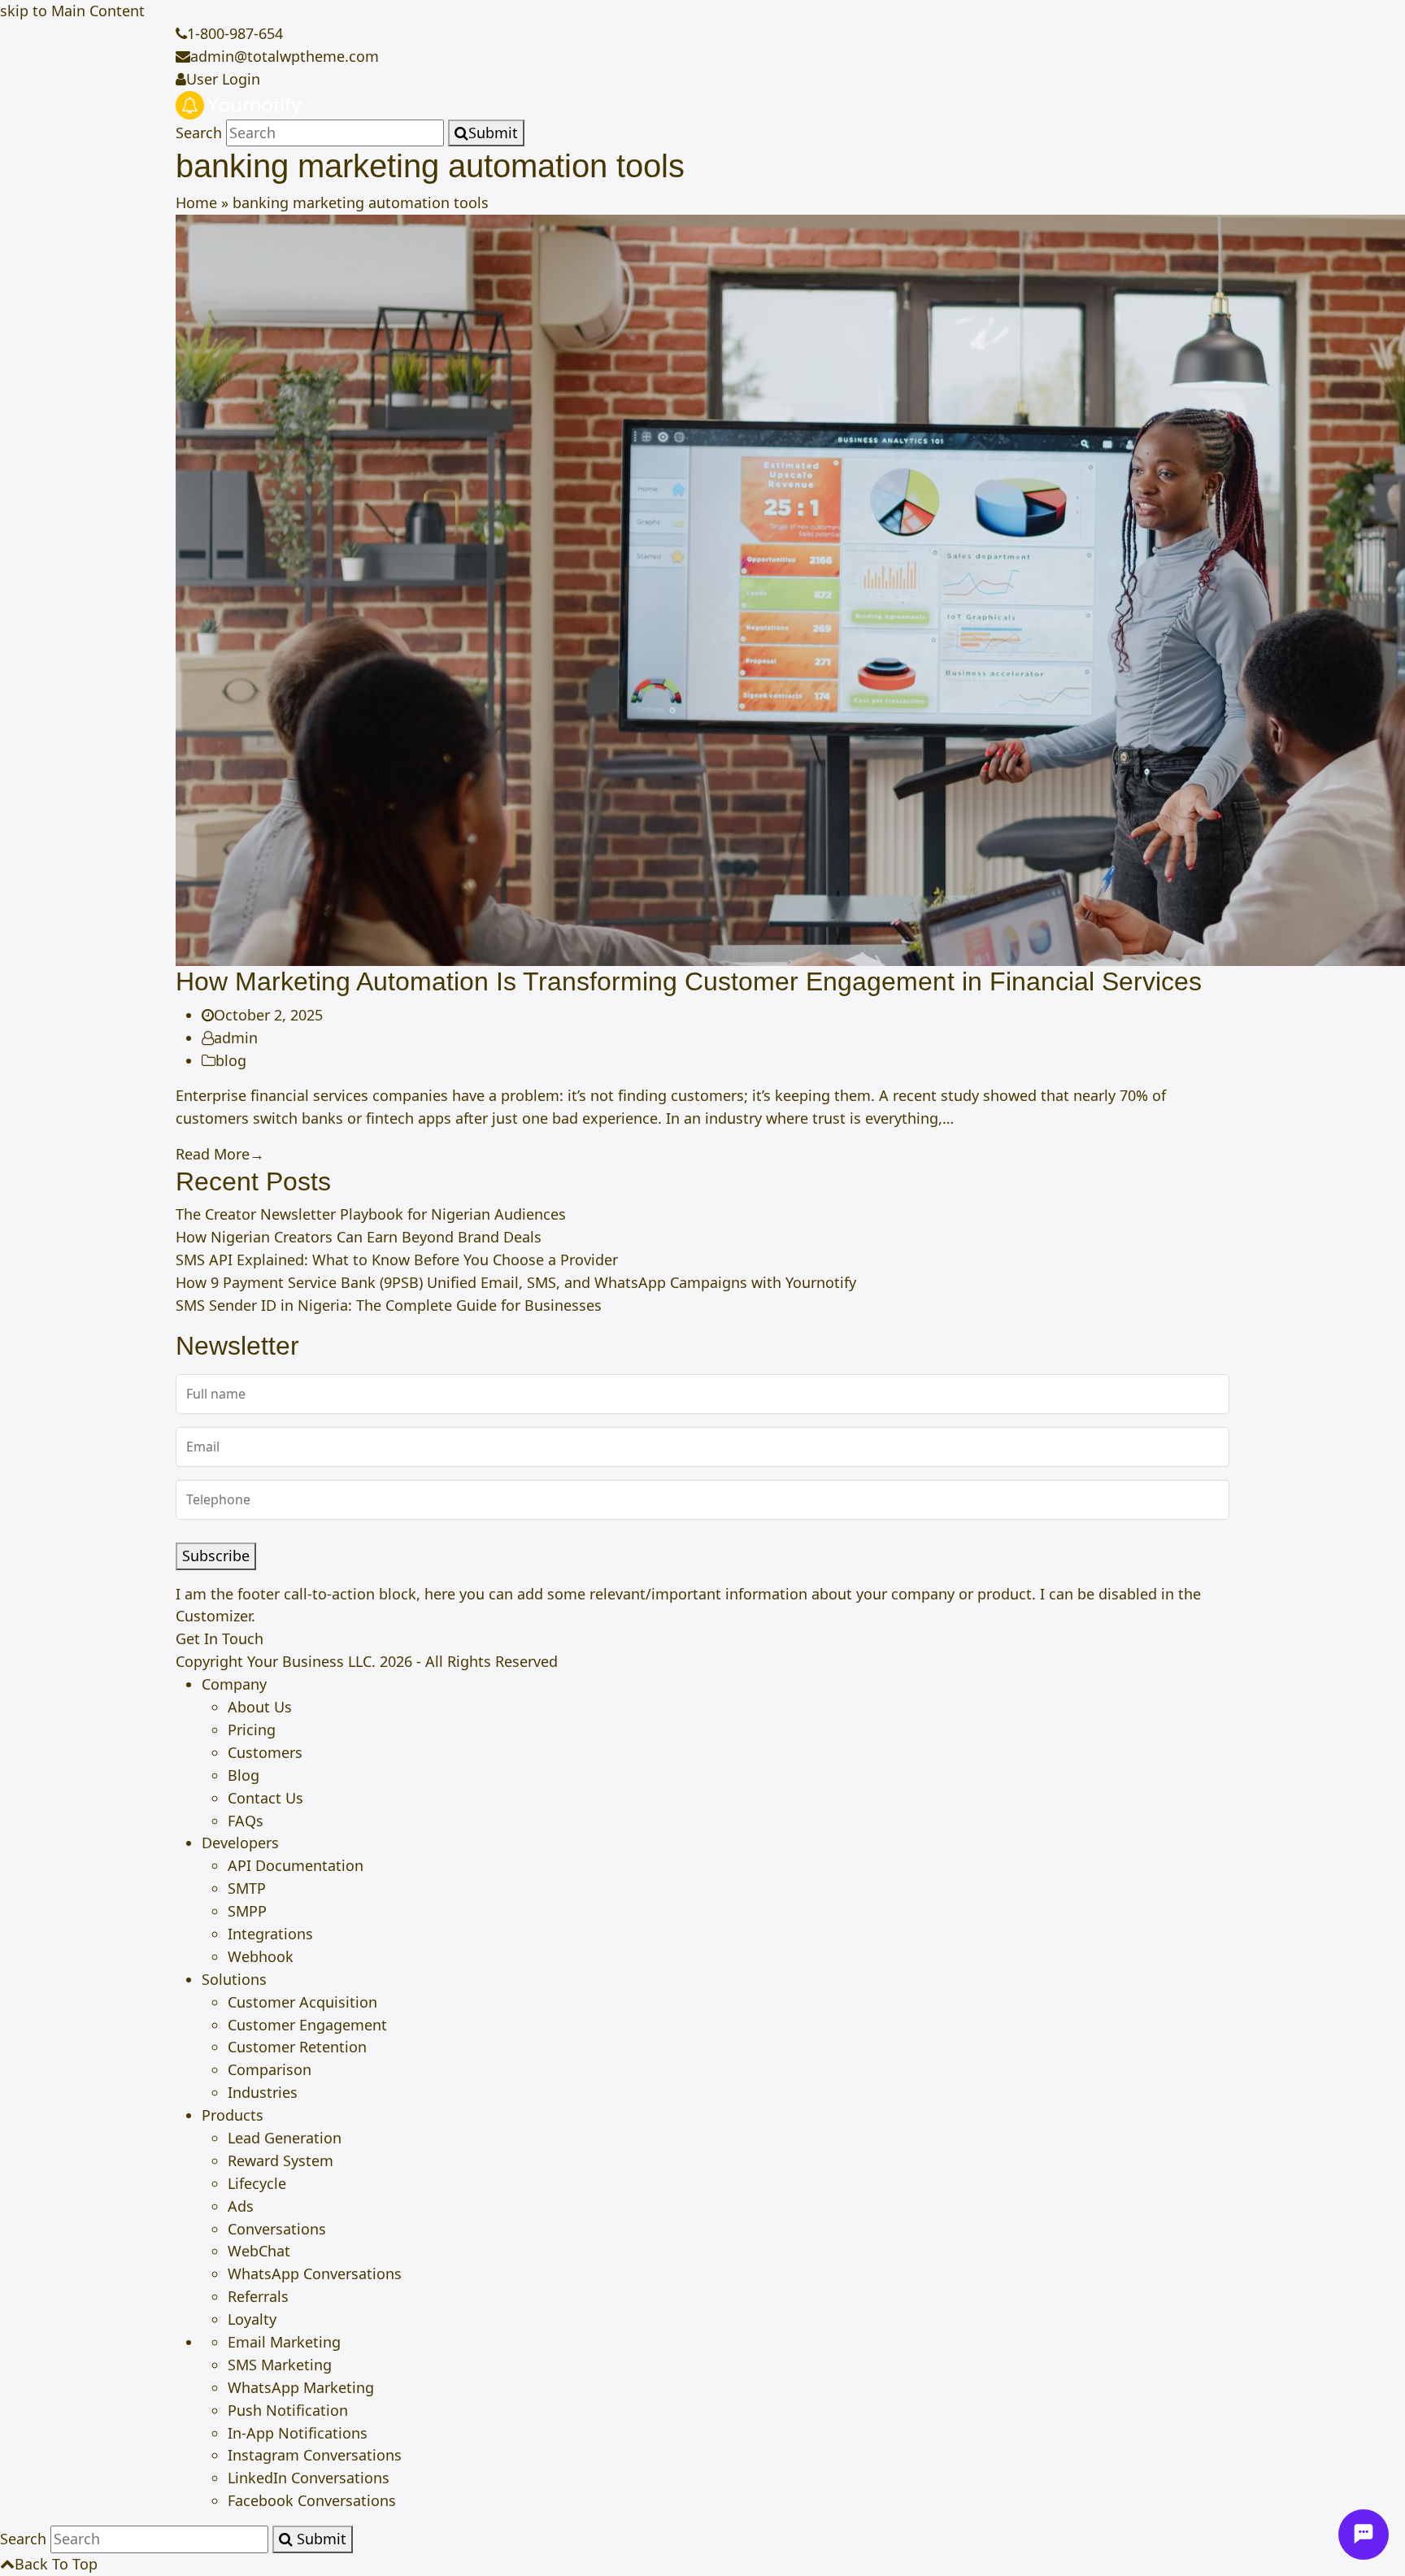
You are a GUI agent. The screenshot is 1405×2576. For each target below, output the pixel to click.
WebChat (259, 2251)
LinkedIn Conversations (309, 2478)
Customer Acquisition (302, 2002)
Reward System (281, 2160)
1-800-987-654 (235, 33)
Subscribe (216, 1556)
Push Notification (288, 2410)
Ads (241, 2206)
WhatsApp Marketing (301, 2387)
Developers (240, 1843)
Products (233, 2115)
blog (231, 1060)
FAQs (246, 1821)
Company (234, 1684)
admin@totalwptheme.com (285, 56)
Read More (220, 1154)
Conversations (277, 2229)
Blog (244, 1775)
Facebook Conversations (312, 2500)
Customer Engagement (307, 2025)
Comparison (270, 2069)
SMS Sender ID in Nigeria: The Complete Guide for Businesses (389, 1305)
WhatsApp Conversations (315, 2274)
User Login (223, 79)
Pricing (252, 1730)
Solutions (234, 1979)
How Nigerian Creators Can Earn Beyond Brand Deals (359, 1237)
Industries (263, 2092)
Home (196, 202)
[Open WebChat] (1364, 2535)
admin (236, 1038)
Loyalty (252, 2319)
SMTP (247, 1888)
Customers (265, 1752)
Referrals (258, 2296)
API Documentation (296, 1865)
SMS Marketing (280, 2365)
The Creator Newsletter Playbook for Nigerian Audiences (371, 1214)
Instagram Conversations (315, 2455)
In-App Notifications (298, 2433)
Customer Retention (297, 2047)
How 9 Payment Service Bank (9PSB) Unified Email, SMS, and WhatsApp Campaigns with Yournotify (516, 1282)
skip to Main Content (72, 11)
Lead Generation (285, 2138)
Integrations (270, 1934)
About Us (260, 1707)
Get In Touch (220, 1638)
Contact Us (265, 1798)
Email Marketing (284, 2342)
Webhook (261, 1956)
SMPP (247, 1911)
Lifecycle (257, 2183)
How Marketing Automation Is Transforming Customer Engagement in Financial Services (689, 981)
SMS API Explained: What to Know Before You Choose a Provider (397, 1260)
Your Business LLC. (311, 1661)
